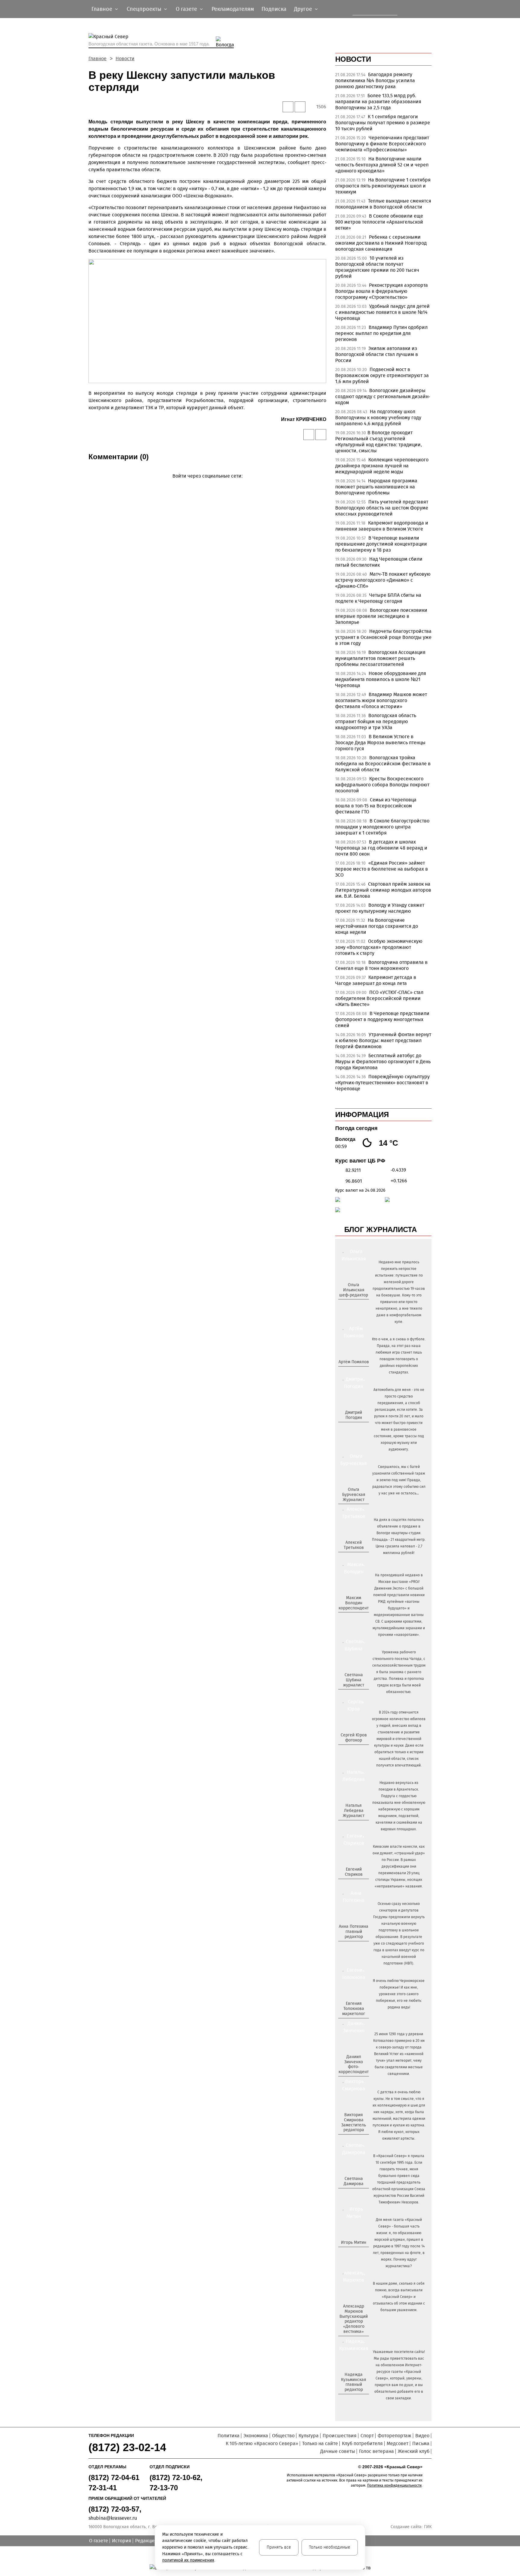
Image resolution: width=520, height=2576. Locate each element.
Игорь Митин (354, 2242)
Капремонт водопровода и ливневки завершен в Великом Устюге (382, 526)
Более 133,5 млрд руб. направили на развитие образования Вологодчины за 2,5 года (378, 102)
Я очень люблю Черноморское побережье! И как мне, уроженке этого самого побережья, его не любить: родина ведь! (399, 1994)
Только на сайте (320, 2443)
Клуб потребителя (362, 2443)
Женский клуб (414, 2451)
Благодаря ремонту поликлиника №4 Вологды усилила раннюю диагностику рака (375, 80)
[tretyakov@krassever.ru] (353, 1558)
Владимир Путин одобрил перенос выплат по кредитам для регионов (381, 333)
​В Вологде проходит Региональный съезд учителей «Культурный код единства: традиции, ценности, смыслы (379, 442)
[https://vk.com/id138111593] (353, 1305)
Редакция (146, 2541)
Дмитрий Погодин (354, 1415)
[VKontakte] (206, 485)
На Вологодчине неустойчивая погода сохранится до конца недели (377, 926)
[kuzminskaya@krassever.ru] (350, 2400)
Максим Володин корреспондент (354, 1603)
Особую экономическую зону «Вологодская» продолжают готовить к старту (379, 947)
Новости (125, 59)
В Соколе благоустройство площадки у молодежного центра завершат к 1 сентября (382, 827)
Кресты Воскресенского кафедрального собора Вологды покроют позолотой (382, 785)
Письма (421, 2443)
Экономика (256, 2436)
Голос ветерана (376, 2451)
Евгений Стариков (354, 1872)
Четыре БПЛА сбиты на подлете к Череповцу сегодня (378, 598)
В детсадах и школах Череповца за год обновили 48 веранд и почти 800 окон (381, 848)
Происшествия (340, 2436)
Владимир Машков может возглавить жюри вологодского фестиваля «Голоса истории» (381, 700)
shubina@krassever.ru (113, 2518)
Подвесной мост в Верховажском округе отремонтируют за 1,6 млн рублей (382, 375)
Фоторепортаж (395, 2436)
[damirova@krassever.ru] (353, 2194)
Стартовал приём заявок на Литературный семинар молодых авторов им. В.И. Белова (383, 890)
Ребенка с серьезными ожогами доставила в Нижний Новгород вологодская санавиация (381, 243)
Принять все (279, 2547)
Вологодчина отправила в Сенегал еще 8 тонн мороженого (381, 965)
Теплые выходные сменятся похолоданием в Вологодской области (383, 204)
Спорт (367, 2436)
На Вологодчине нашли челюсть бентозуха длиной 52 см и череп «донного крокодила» (382, 165)
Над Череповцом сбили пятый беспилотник (379, 562)
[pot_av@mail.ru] (353, 1947)
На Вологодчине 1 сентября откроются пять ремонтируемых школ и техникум (383, 186)
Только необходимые (330, 2547)
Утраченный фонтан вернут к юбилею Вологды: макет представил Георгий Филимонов (383, 1040)
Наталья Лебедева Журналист (354, 1811)
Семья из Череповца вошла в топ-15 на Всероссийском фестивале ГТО (376, 806)
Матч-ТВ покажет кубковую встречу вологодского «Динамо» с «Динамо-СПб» (383, 580)
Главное (97, 59)
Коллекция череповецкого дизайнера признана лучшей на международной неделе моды (382, 466)
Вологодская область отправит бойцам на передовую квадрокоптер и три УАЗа (376, 721)
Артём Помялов (354, 1362)
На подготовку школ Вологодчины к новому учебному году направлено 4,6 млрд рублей (378, 418)
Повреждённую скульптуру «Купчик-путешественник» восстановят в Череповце (382, 1083)
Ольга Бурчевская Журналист (354, 1495)
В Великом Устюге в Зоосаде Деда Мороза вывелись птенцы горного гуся (380, 743)
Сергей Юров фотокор (354, 1738)
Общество (283, 2436)
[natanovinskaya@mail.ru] (350, 1826)
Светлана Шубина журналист (354, 1680)
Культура (309, 2436)
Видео (422, 2436)
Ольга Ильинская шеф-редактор (354, 1290)
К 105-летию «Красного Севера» (262, 2443)
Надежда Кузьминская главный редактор (354, 2382)
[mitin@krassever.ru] (353, 2252)
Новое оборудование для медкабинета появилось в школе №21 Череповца (381, 679)
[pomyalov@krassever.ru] (353, 1372)
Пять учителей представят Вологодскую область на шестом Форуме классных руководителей (382, 508)
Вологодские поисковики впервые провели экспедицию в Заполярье (381, 616)
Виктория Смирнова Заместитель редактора (354, 2122)
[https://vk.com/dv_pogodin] (353, 1427)
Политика (229, 2436)
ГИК (428, 2527)
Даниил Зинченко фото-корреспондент (354, 2064)
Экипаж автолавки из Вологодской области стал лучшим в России (377, 354)
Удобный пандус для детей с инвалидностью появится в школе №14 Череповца (382, 312)
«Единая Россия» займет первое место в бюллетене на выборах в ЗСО (382, 869)
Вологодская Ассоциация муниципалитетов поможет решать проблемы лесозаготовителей (380, 658)
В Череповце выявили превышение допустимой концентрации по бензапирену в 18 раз (381, 544)
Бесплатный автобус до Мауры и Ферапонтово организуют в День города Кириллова (383, 1062)
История (122, 2541)
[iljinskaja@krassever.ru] (347, 1305)
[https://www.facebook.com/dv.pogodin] (359, 1427)
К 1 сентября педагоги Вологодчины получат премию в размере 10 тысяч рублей (383, 123)
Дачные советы (338, 2451)
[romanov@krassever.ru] (353, 1618)
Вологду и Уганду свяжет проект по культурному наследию (380, 908)
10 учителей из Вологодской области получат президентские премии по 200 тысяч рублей (377, 267)
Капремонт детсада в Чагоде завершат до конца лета (376, 980)
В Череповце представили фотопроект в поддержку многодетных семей (382, 1019)
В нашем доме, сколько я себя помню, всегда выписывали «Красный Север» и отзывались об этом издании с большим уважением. (399, 2297)
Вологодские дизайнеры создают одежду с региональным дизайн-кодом (383, 396)
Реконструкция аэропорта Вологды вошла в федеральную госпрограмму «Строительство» (382, 291)
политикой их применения (188, 2560)
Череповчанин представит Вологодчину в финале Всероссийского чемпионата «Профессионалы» (382, 144)
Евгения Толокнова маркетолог (354, 2009)
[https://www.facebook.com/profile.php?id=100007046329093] (359, 1305)
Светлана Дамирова (354, 2181)
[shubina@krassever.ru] (353, 1695)
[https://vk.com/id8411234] (356, 1826)
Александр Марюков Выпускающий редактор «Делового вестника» (354, 2319)
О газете (99, 2541)
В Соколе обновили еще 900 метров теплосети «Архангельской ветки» (379, 222)
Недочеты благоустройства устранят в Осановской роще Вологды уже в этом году (383, 637)
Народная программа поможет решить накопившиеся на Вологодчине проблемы (376, 487)
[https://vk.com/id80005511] (356, 2400)
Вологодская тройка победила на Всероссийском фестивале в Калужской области (383, 764)
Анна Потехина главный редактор (354, 1932)
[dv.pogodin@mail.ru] (347, 1427)
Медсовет (398, 2443)
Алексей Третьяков (354, 1545)
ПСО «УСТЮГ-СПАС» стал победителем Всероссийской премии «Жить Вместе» (379, 998)
